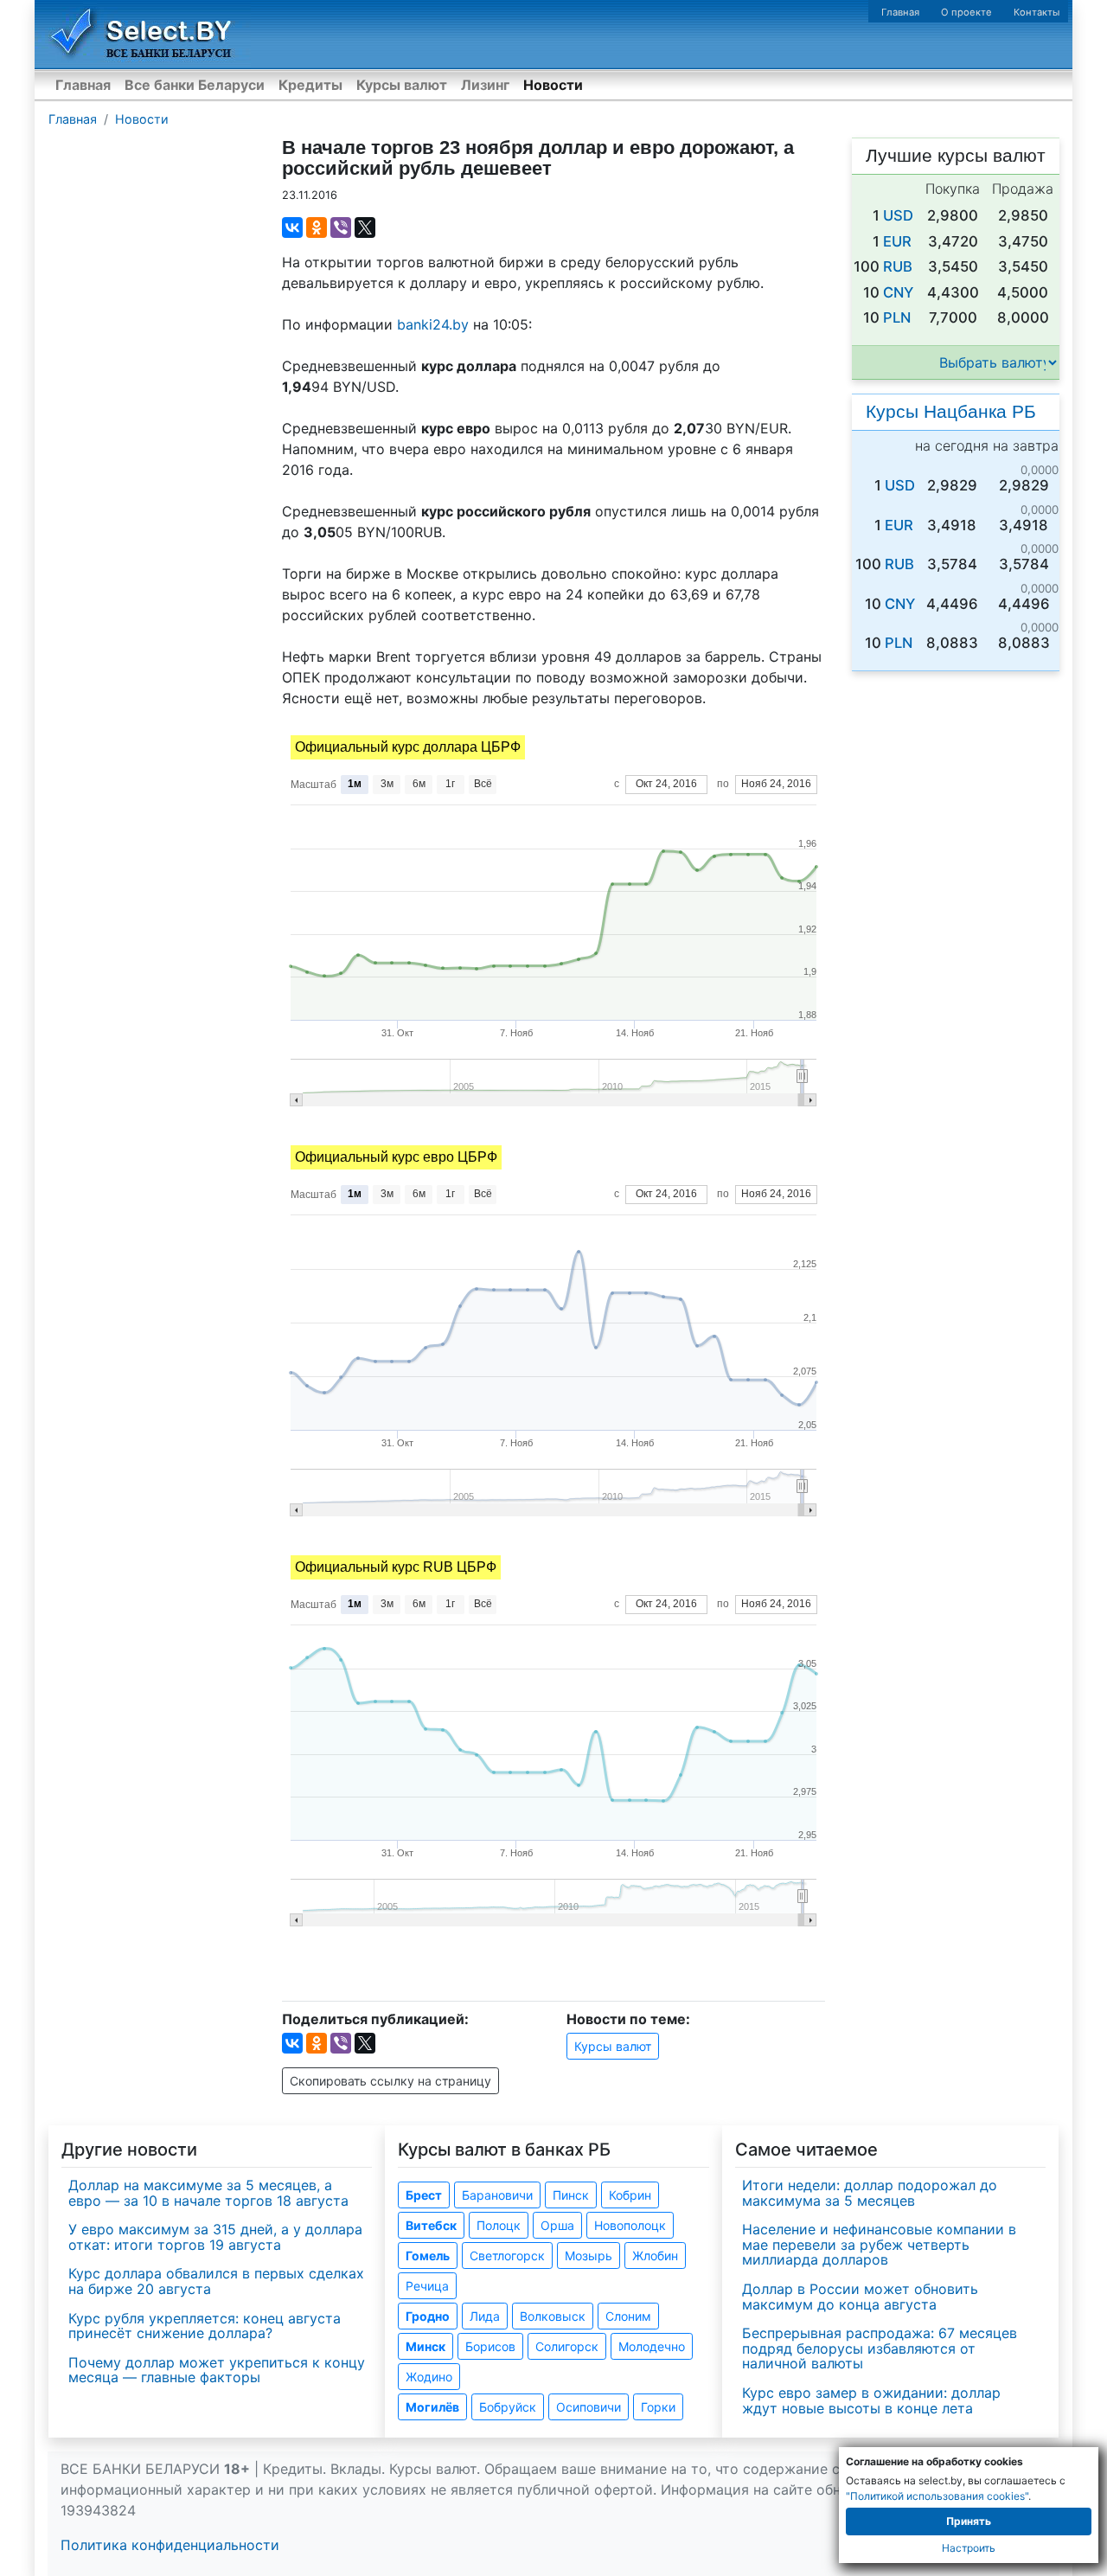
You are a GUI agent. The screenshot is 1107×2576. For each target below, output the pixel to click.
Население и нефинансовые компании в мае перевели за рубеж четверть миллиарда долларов (879, 2244)
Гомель (428, 2256)
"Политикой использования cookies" (937, 2496)
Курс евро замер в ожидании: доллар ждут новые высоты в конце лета (871, 2400)
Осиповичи (589, 2407)
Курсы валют (402, 85)
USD (898, 215)
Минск (426, 2346)
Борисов (490, 2346)
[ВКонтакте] (292, 227)
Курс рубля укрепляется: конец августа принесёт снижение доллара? (205, 2326)
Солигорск (567, 2346)
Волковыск (553, 2316)
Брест (424, 2195)
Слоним (628, 2316)
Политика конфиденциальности (170, 2545)
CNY (898, 292)
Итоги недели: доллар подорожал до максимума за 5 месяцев (870, 2193)
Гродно (428, 2316)
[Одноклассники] (317, 227)
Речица (427, 2286)
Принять (969, 2521)
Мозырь (589, 2256)
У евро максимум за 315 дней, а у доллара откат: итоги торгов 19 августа (215, 2237)
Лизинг (485, 85)
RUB (898, 266)
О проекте (966, 12)
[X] (365, 227)
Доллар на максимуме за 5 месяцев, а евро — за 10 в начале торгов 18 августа (208, 2193)
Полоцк (499, 2225)
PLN (897, 317)
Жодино (429, 2377)
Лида (485, 2316)
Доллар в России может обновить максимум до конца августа (860, 2297)
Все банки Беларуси (195, 85)
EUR (897, 241)
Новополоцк (630, 2225)
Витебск (431, 2225)
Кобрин (630, 2195)
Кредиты (310, 85)
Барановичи (497, 2195)
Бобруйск (508, 2407)
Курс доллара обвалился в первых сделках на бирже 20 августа (216, 2281)
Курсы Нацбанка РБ (951, 411)
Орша (557, 2225)
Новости (553, 85)
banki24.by (433, 324)
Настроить (969, 2548)
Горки (658, 2407)
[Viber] (341, 227)
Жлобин (655, 2256)
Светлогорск (507, 2256)
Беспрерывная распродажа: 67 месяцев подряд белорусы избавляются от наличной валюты (880, 2348)
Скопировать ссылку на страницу (390, 2081)
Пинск (571, 2195)
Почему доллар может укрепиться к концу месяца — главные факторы (217, 2370)
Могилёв (432, 2407)
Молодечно (652, 2346)
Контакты (1037, 12)
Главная (900, 12)
